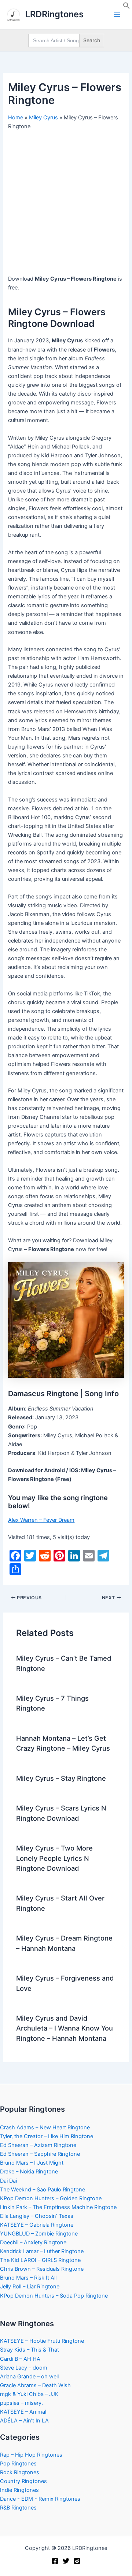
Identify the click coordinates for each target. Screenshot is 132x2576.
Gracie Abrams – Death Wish (35, 2385)
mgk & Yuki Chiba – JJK (29, 2394)
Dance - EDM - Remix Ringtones (40, 2499)
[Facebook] (55, 2561)
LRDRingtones (54, 14)
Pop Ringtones (18, 2464)
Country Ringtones (23, 2481)
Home (16, 118)
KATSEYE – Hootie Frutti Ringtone (42, 2341)
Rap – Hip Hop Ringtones (31, 2455)
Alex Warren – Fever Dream (41, 1520)
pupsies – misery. (21, 2403)
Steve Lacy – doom (24, 2368)
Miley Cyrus (43, 118)
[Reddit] (77, 2561)
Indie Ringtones (19, 2490)
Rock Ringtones (20, 2472)
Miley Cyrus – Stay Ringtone (61, 1778)
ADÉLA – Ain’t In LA (24, 2421)
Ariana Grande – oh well (29, 2377)
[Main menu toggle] (117, 15)
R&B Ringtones (18, 2508)
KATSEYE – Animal (23, 2412)
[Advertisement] (66, 205)
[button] (126, 7)
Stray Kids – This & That (30, 2350)
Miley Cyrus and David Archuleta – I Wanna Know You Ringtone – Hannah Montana (65, 2028)
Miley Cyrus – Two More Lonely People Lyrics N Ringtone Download (54, 1858)
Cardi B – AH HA (20, 2359)
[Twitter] (66, 2561)
